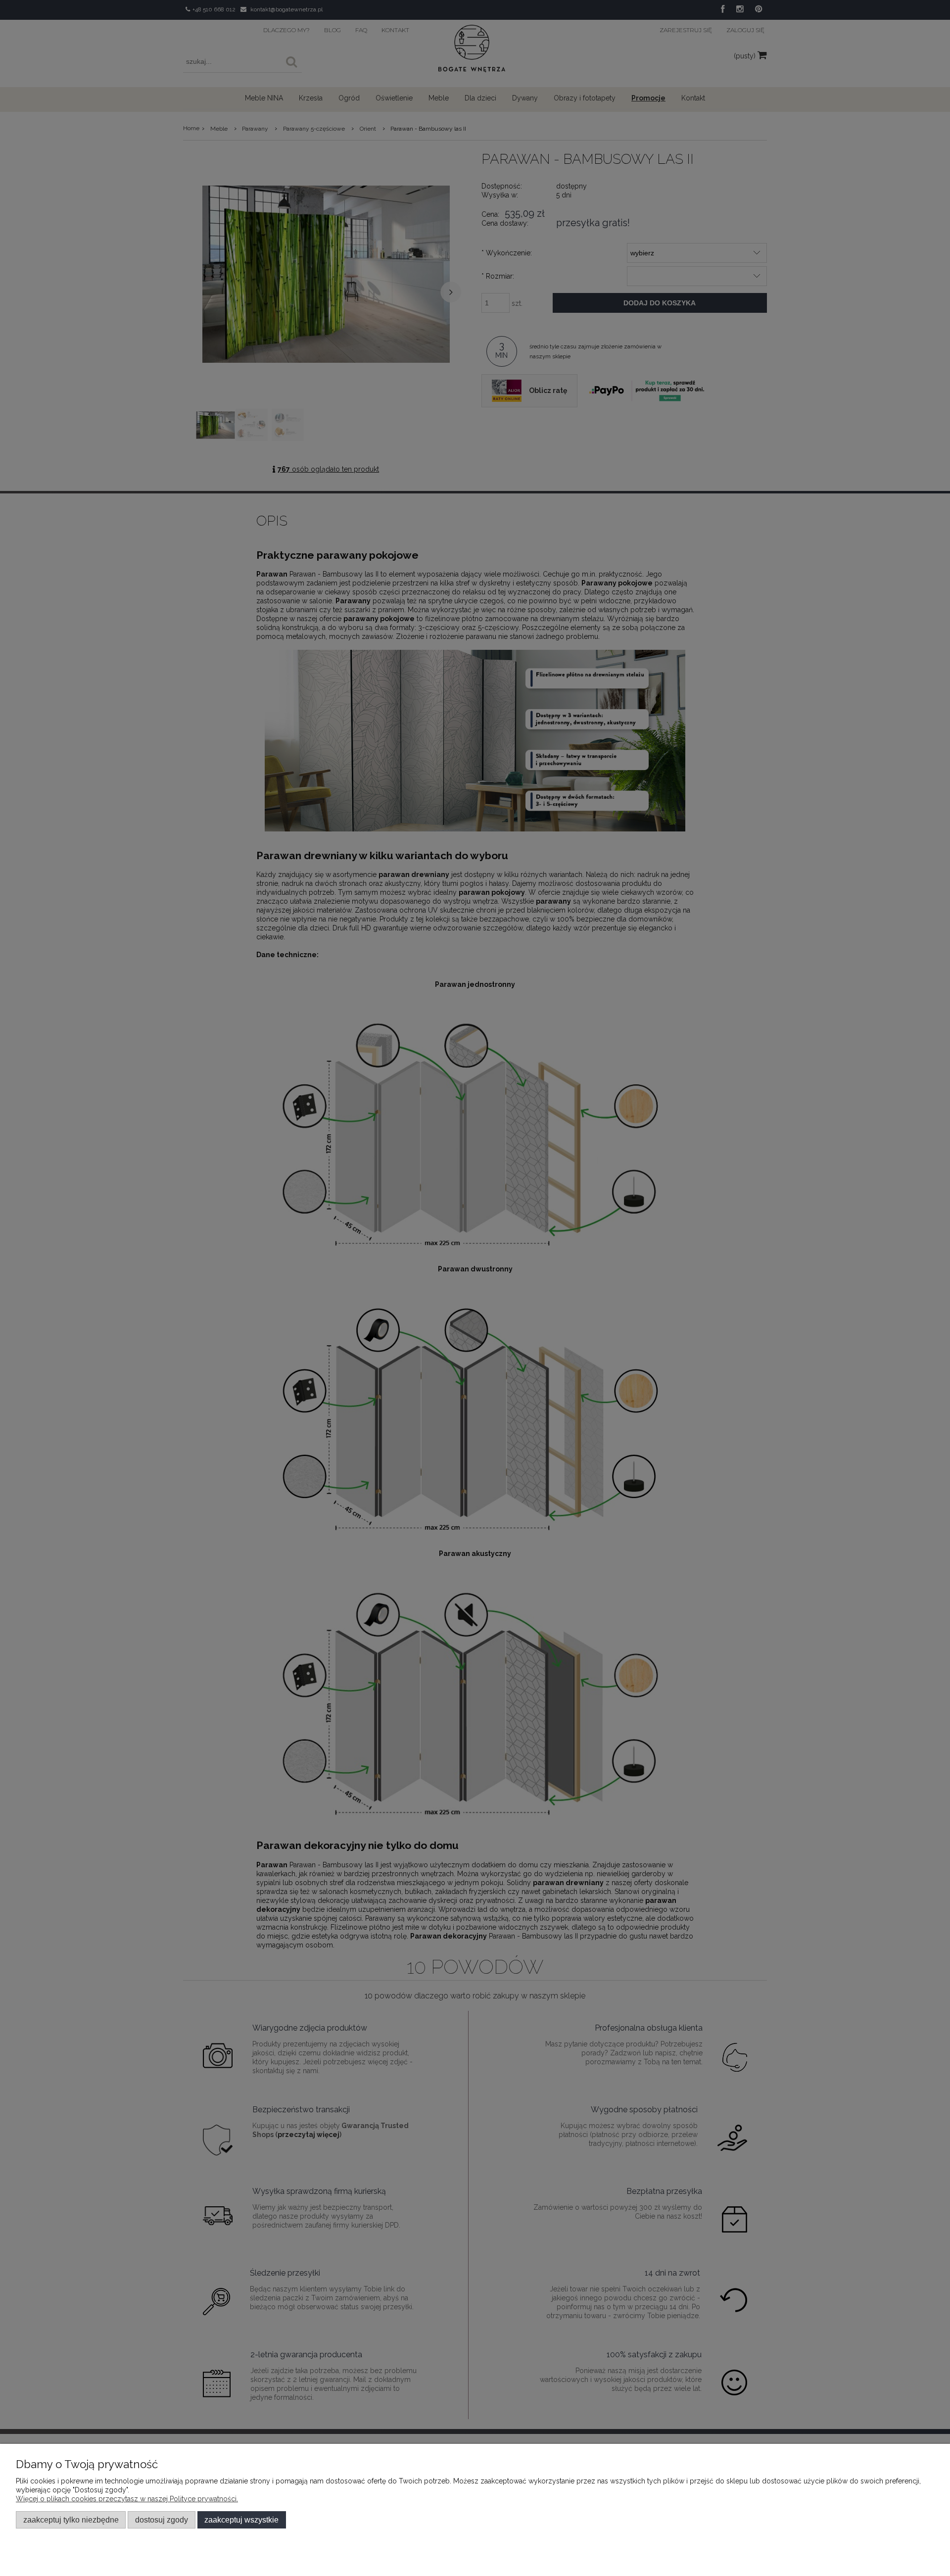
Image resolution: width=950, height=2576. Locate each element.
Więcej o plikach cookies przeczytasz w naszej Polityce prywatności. (127, 2499)
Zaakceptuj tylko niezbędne (71, 2520)
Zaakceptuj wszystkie (241, 2520)
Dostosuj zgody (162, 2520)
